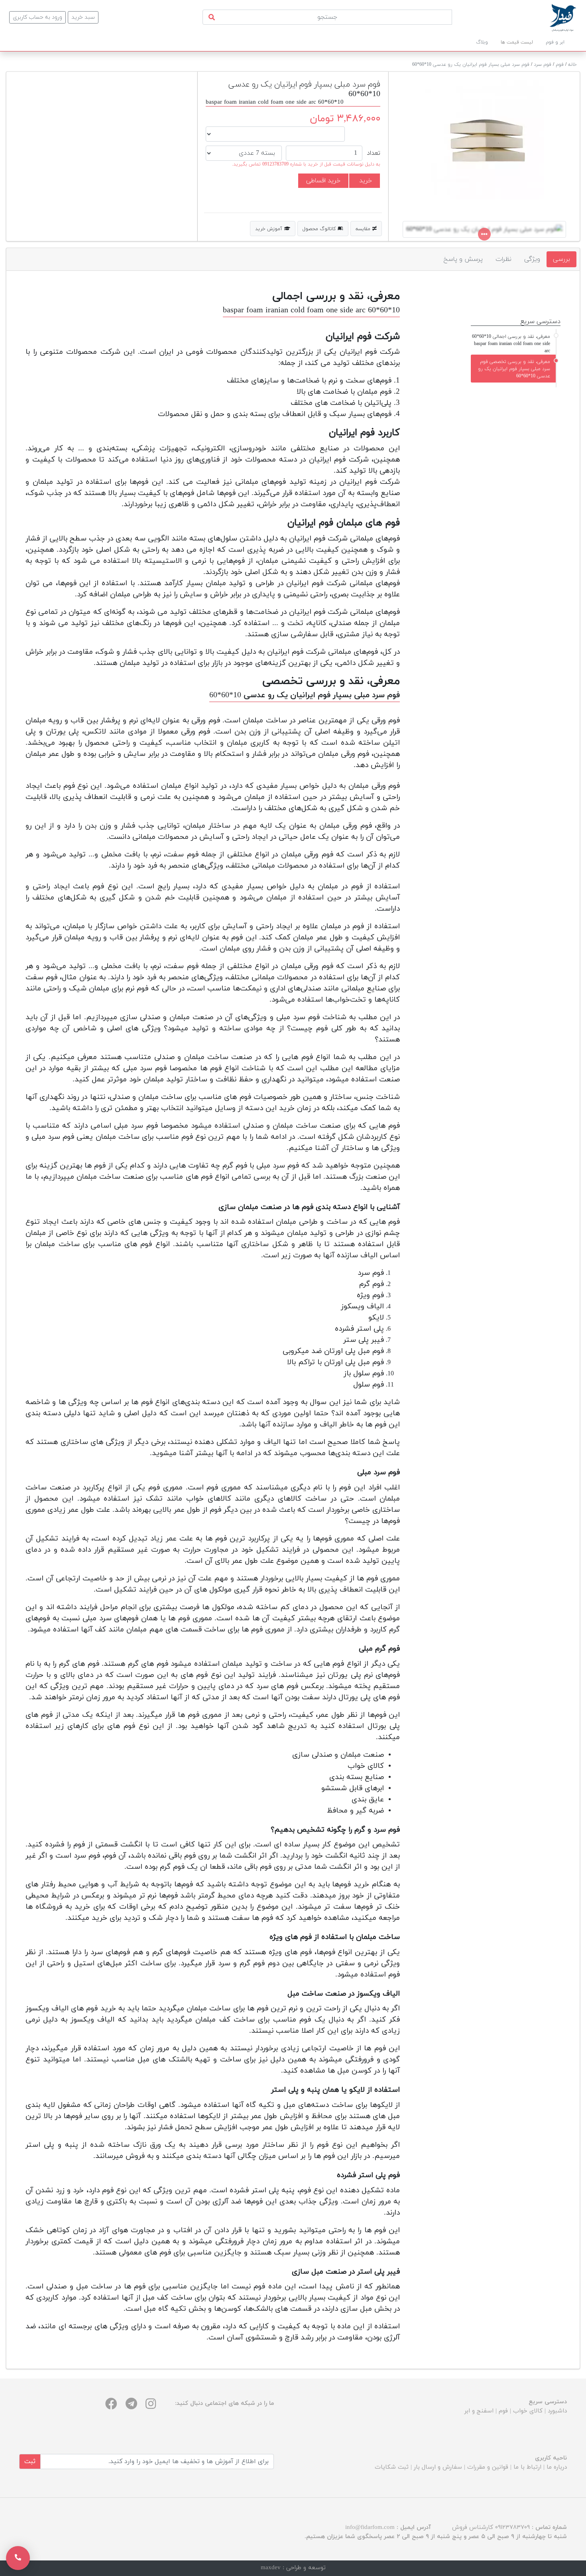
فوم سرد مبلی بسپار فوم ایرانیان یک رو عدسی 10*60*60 (471, 65)
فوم (560, 65)
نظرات (503, 259)
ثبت (30, 2462)
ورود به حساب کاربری (37, 17)
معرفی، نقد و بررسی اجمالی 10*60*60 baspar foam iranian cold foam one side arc (511, 344)
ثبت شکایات (392, 2467)
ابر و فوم (555, 42)
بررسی (561, 259)
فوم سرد (543, 65)
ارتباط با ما (527, 2467)
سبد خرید (83, 17)
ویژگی (532, 259)
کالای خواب (528, 2411)
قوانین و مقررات (488, 2467)
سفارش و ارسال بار (438, 2467)
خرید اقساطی (323, 181)
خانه (572, 65)
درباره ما (557, 2467)
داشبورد (557, 2411)
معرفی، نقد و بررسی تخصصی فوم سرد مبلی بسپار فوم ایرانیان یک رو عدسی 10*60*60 (514, 369)
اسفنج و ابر (479, 2411)
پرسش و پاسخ (463, 259)
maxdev (271, 2568)
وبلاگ (482, 42)
